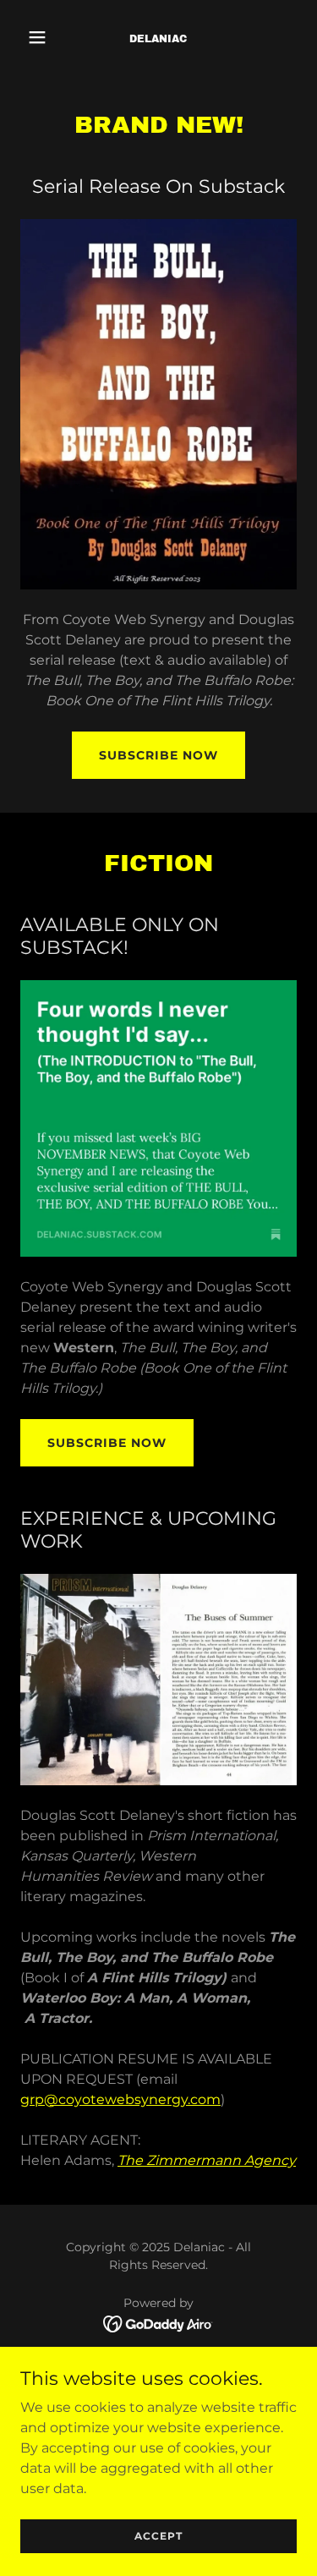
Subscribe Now (158, 755)
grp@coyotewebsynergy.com (120, 2099)
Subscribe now (107, 1443)
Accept (158, 2536)
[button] (41, 37)
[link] (158, 38)
